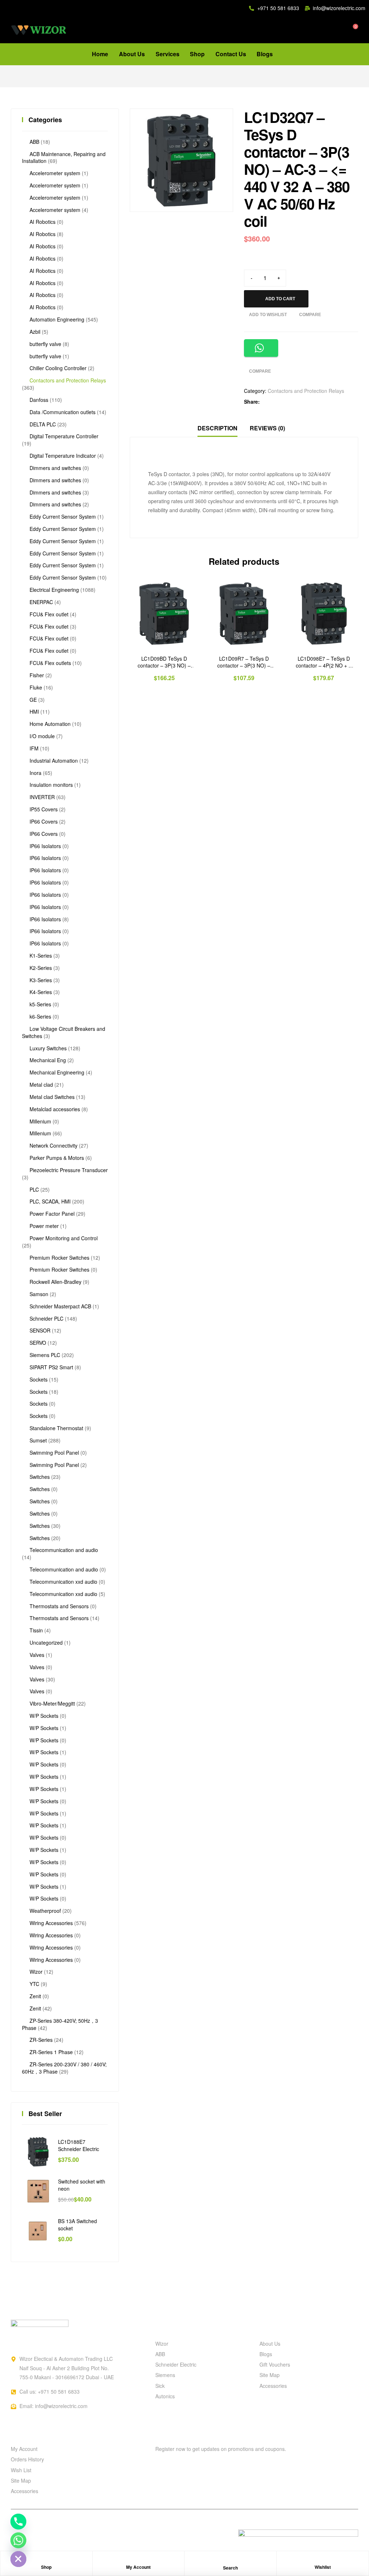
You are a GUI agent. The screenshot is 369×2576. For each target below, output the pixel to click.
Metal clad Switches (52, 1097)
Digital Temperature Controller (64, 436)
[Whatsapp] (18, 2540)
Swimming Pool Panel (54, 1453)
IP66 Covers (44, 821)
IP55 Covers (44, 809)
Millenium (40, 1121)
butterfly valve (45, 344)
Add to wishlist (268, 315)
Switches (40, 1477)
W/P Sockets (44, 1716)
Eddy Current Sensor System (63, 516)
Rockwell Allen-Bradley (55, 1282)
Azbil (35, 332)
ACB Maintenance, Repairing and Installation (64, 158)
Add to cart (280, 299)
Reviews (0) (267, 428)
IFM (34, 748)
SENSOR (40, 1330)
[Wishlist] (323, 2561)
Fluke (36, 687)
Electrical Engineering (54, 590)
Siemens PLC (45, 1355)
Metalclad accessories (55, 1109)
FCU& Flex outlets (50, 663)
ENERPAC (41, 602)
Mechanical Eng (48, 1060)
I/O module (42, 736)
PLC (34, 1189)
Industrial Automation (54, 761)
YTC (34, 1984)
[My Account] (138, 2561)
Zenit (35, 1996)
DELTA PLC (43, 424)
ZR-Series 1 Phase (51, 2052)
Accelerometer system (55, 173)
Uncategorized (46, 1642)
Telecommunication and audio (64, 1550)
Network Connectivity (54, 1145)
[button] (216, 126)
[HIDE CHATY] (18, 2559)
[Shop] (46, 2561)
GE (33, 700)
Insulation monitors (51, 785)
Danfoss (39, 400)
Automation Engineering (57, 319)
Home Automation (50, 724)
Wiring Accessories (51, 1923)
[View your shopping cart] (350, 30)
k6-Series (40, 1016)
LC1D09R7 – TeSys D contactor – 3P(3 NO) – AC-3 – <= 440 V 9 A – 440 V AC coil (244, 662)
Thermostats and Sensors (59, 1606)
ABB (34, 142)
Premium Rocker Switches (59, 1258)
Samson (39, 1294)
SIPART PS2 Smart (51, 1367)
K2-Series (41, 968)
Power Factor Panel (52, 1214)
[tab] (217, 428)
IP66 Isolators (45, 846)
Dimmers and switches (55, 468)
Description (217, 428)
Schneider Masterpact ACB (60, 1306)
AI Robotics (43, 222)
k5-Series (40, 1004)
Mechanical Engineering (57, 1072)
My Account (138, 2567)
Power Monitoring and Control (64, 1238)
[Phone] (18, 2522)
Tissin (36, 1630)
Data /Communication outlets (63, 412)
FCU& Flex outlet (49, 614)
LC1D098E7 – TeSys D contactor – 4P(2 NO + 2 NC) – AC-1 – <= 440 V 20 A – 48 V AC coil (324, 662)
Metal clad (41, 1085)
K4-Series (41, 992)
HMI (34, 711)
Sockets (39, 1379)
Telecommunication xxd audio (63, 1582)
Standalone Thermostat (56, 1428)
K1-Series (41, 956)
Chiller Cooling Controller (58, 368)
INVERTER (42, 797)
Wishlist (323, 2567)
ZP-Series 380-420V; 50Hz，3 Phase (60, 2024)
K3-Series (41, 980)
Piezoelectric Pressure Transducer (69, 1170)
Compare (310, 315)
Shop (46, 2567)
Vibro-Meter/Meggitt (52, 1703)
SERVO (38, 1343)
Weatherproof (45, 1911)
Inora (35, 773)
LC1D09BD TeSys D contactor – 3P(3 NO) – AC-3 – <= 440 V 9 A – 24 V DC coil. (164, 662)
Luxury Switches (48, 1048)
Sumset (38, 1440)
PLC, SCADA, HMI (50, 1201)
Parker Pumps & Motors (57, 1158)
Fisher (37, 675)
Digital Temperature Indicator (63, 456)
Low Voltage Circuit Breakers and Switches (64, 1032)
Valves (37, 1655)
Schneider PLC (46, 1318)
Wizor (36, 1972)
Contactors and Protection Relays (306, 391)
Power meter (44, 1226)
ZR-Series (41, 2040)
